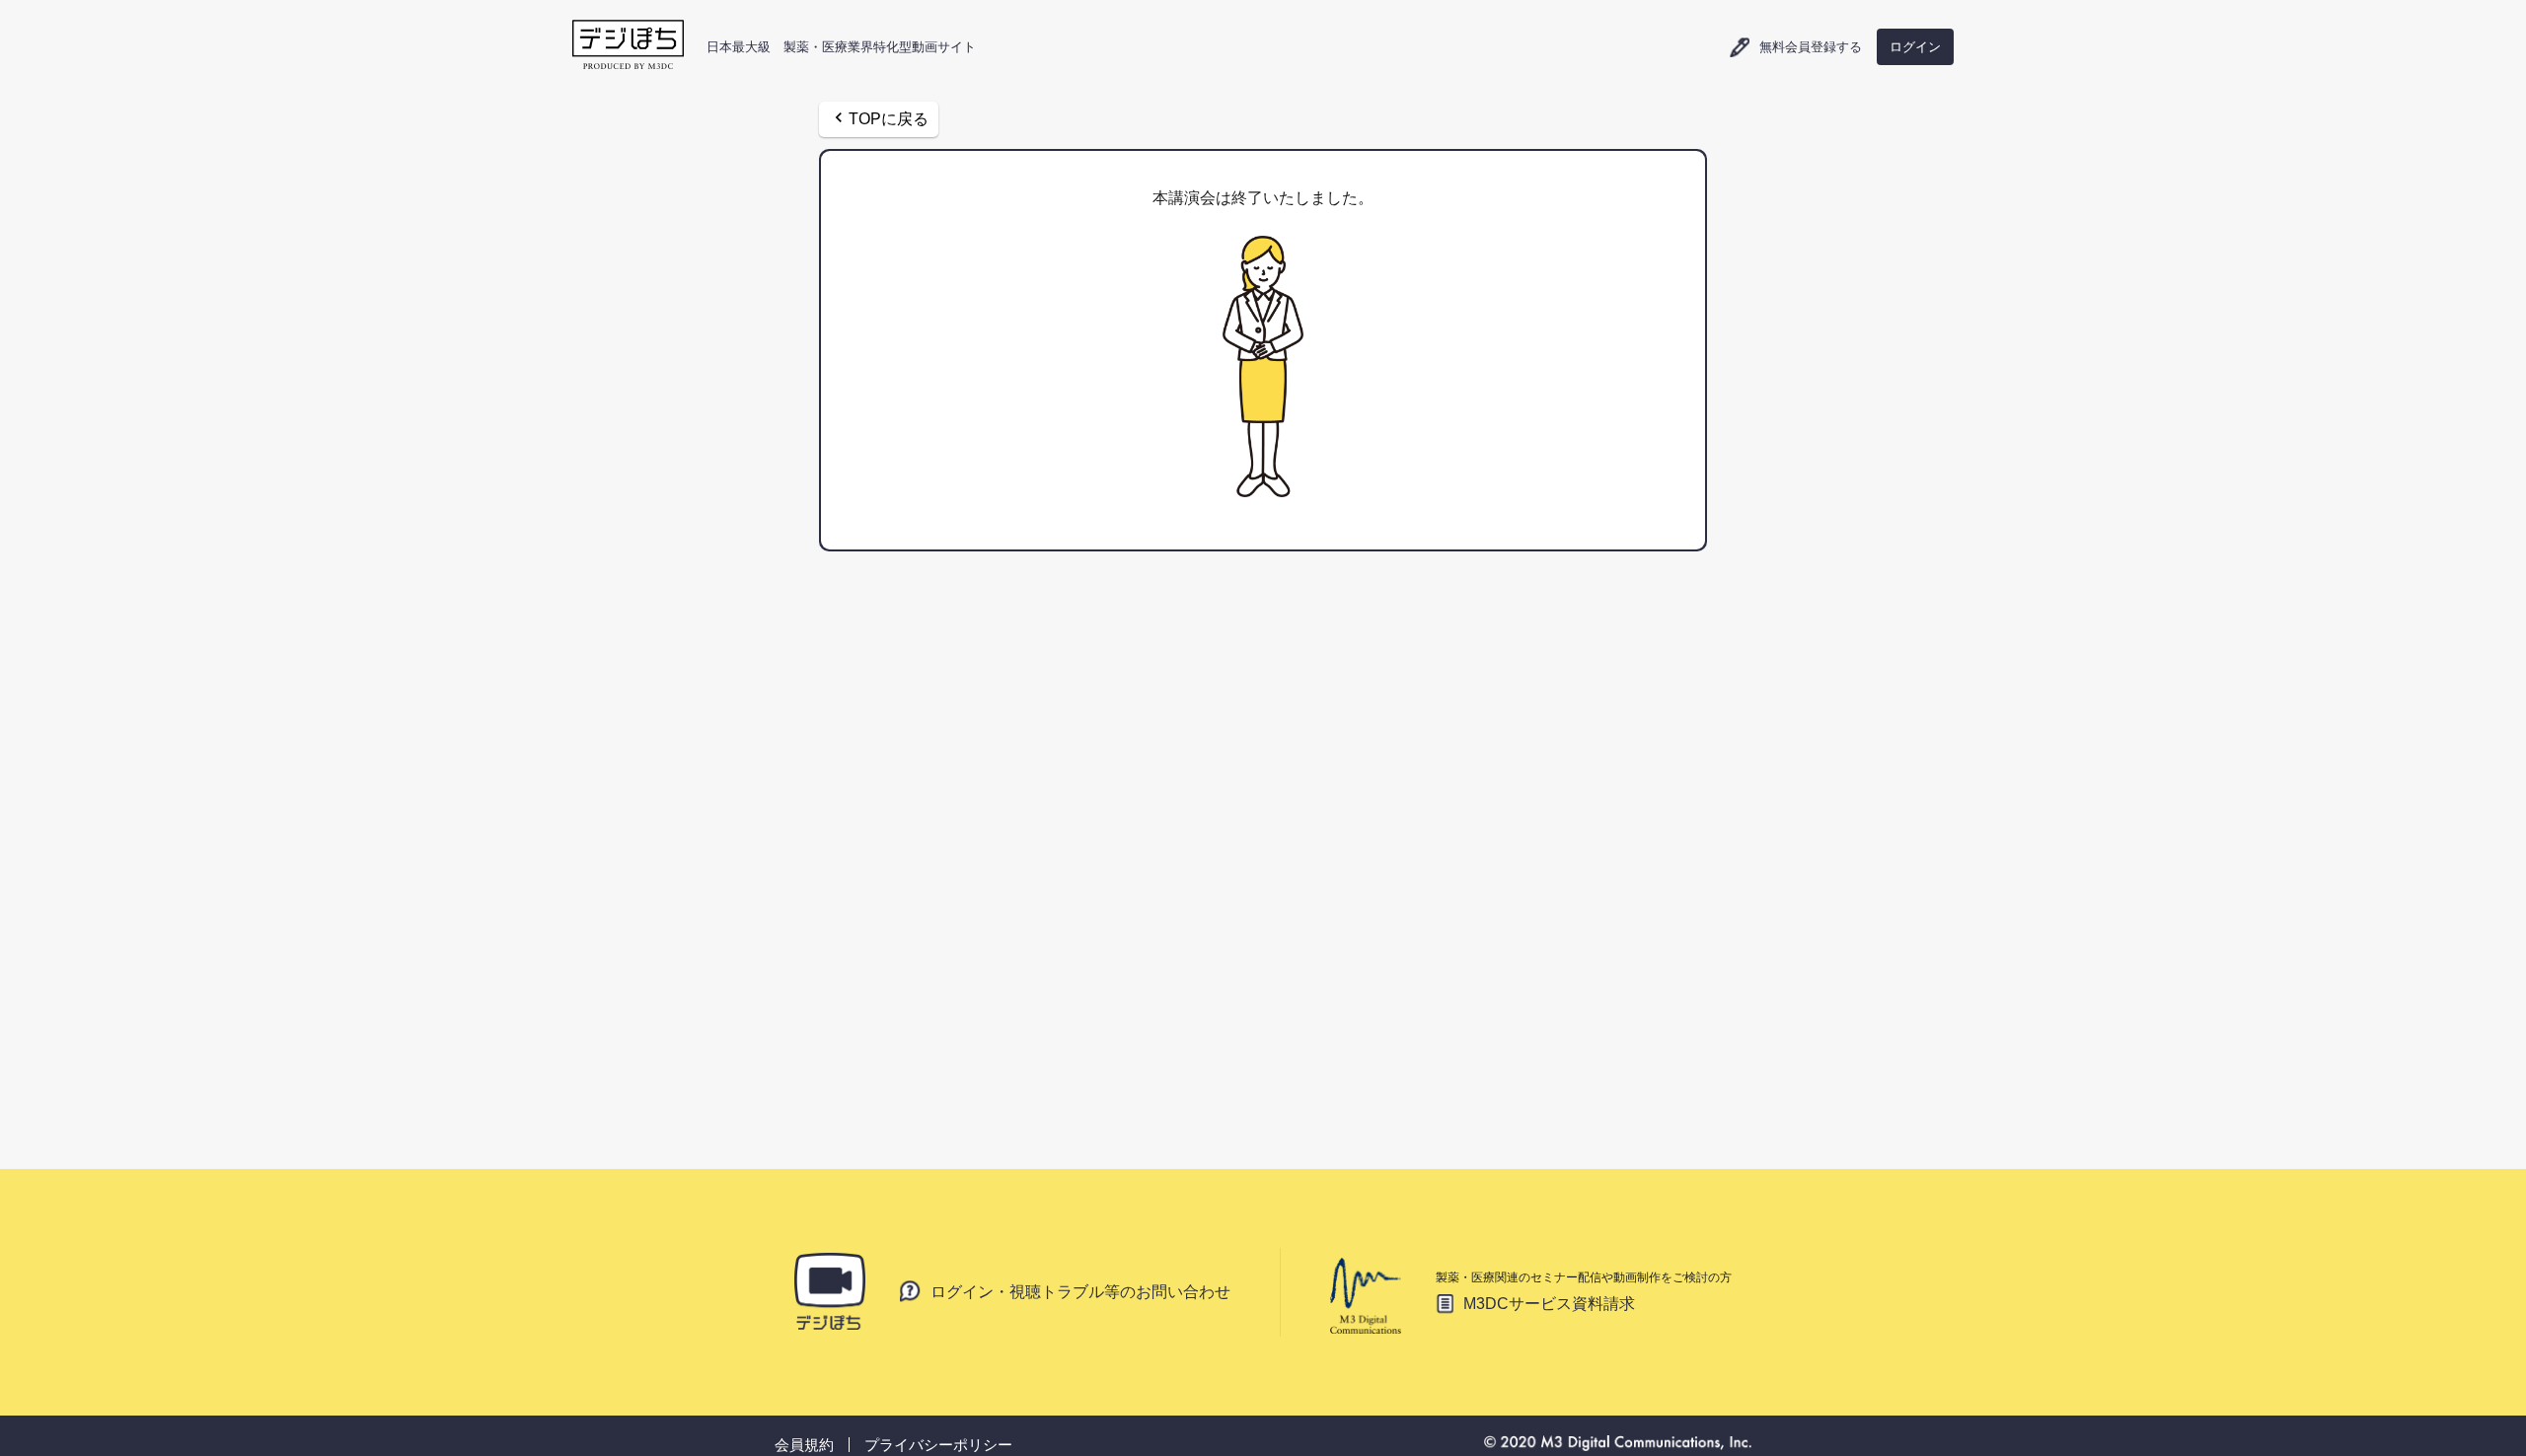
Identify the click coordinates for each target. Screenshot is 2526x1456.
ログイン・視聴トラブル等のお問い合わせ (1080, 1291)
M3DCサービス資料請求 (1549, 1304)
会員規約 (804, 1445)
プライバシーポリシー (938, 1445)
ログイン (1915, 47)
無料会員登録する (1811, 48)
